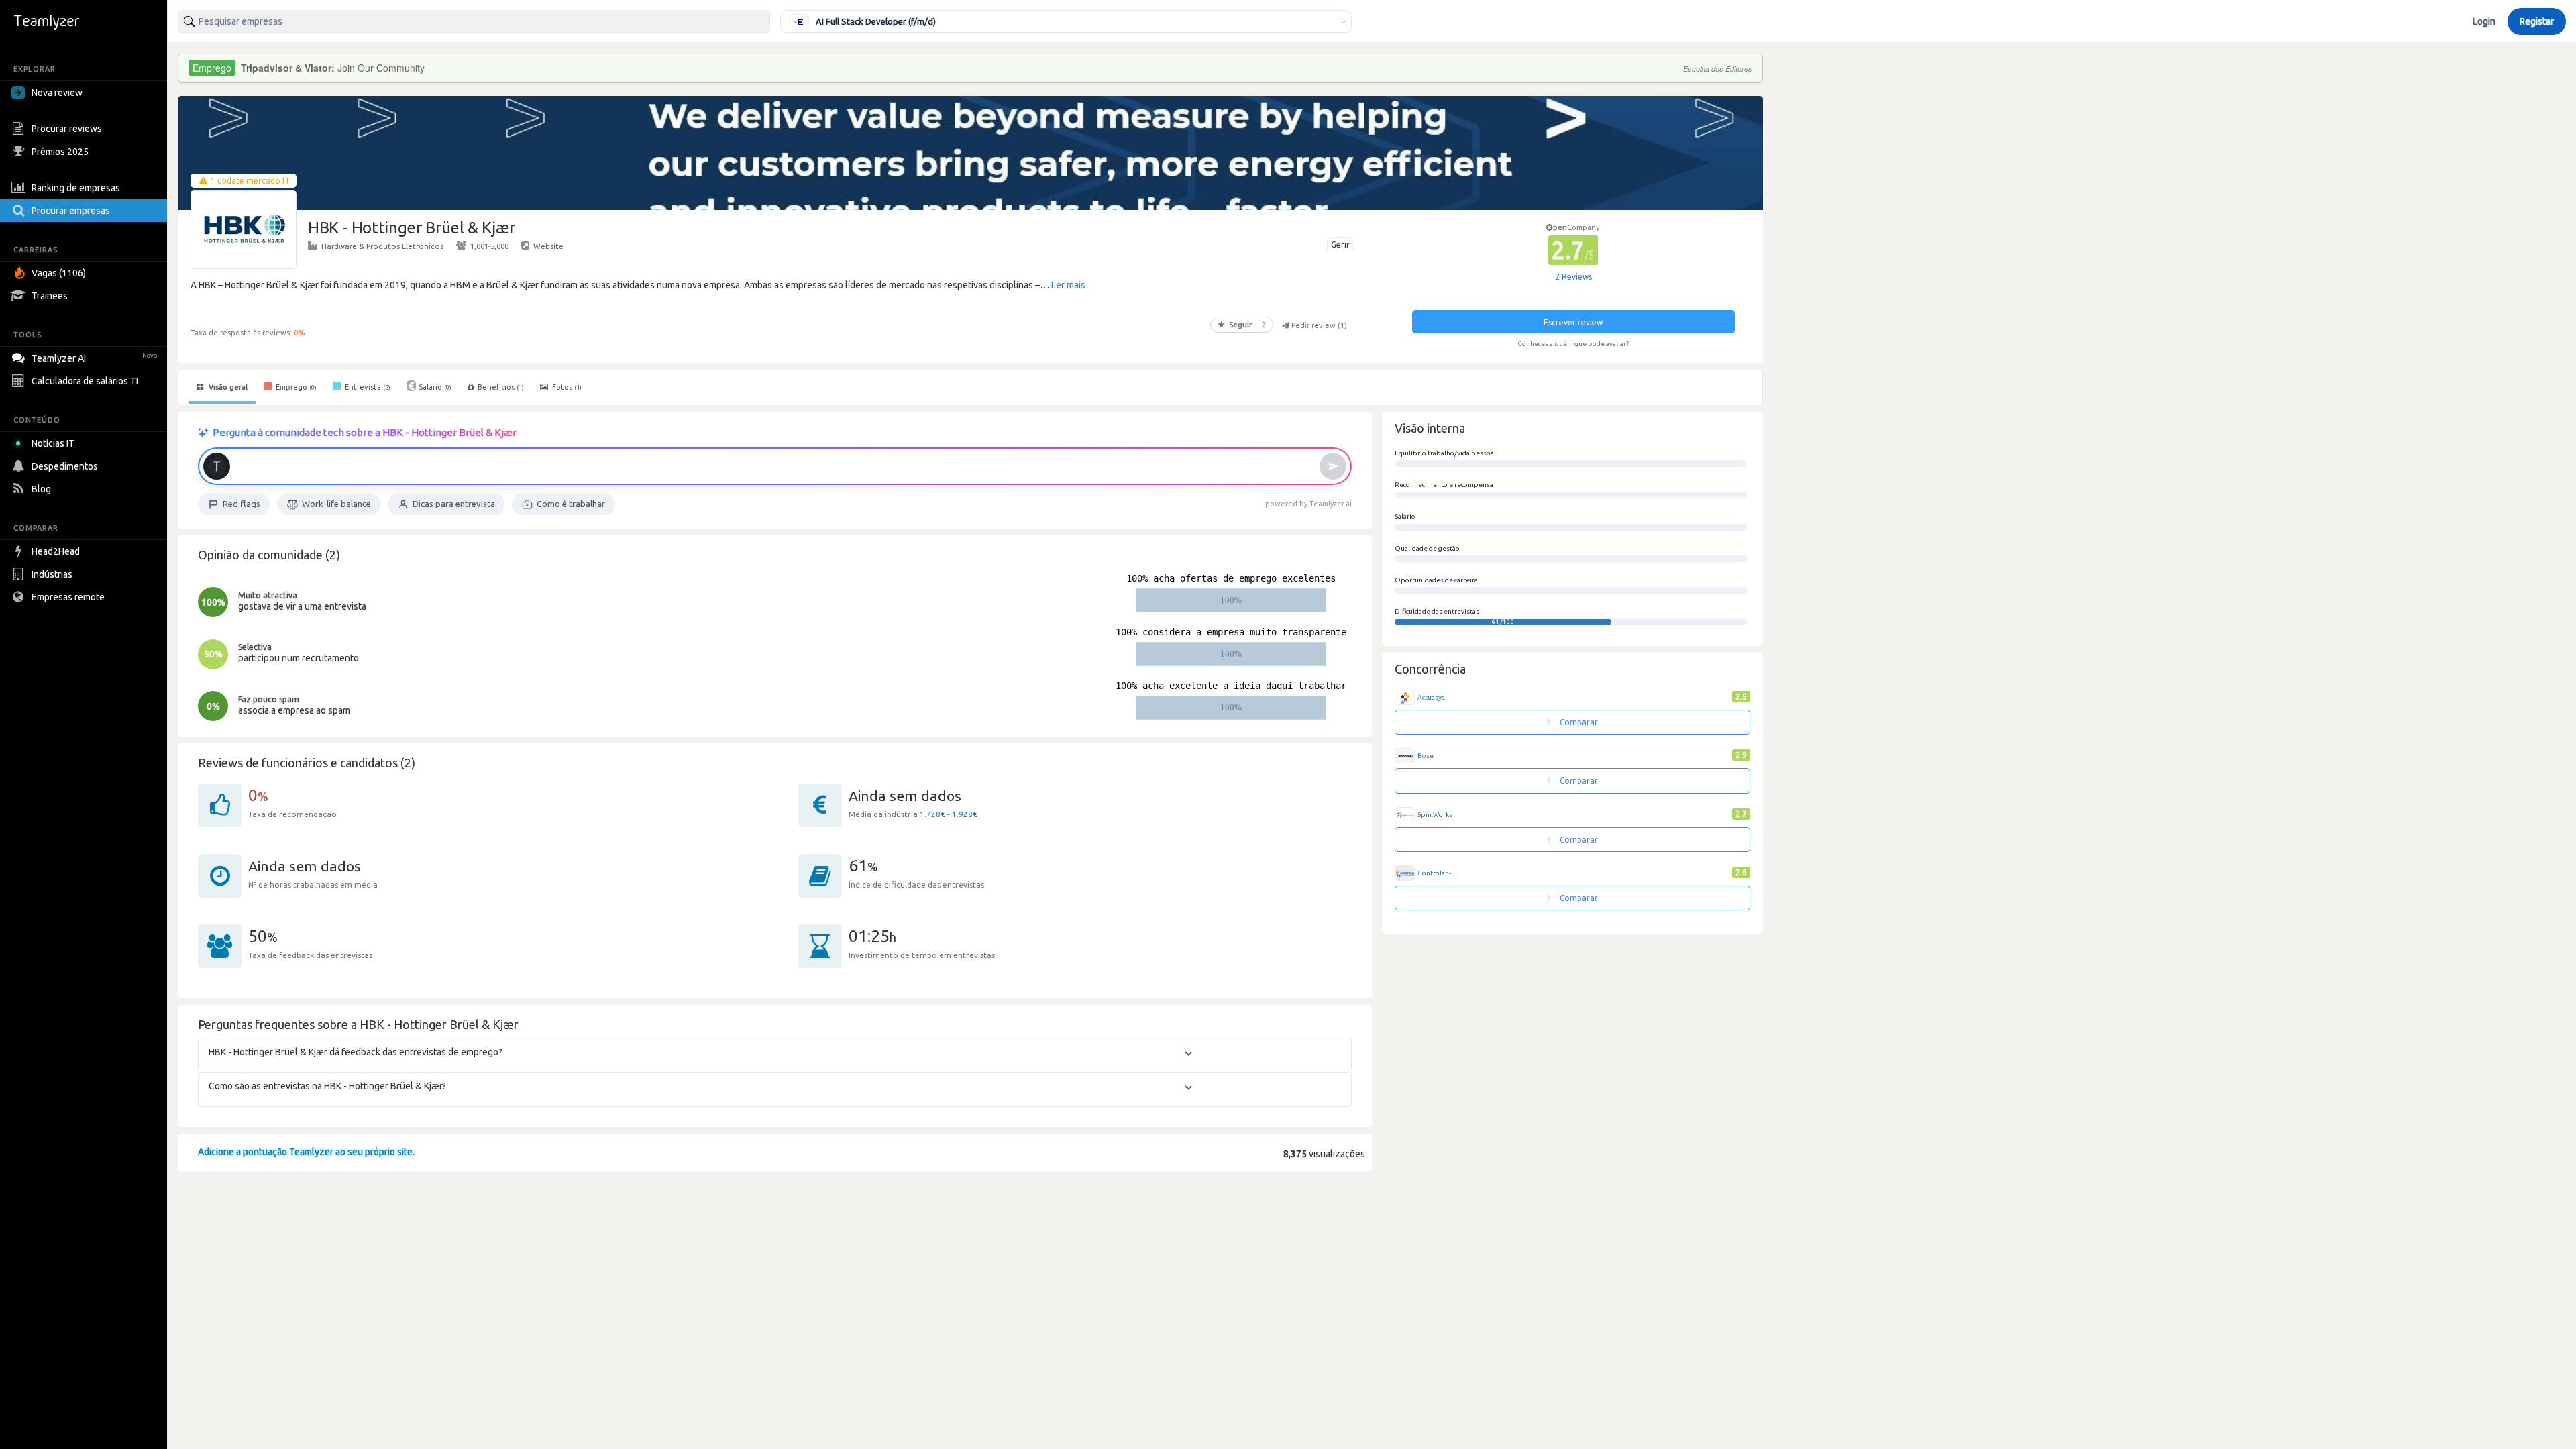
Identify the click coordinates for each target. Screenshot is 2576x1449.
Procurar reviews (67, 129)
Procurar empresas (71, 211)
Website (548, 246)
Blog (41, 489)
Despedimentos (65, 466)
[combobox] (474, 21)
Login (2484, 21)
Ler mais (1068, 285)
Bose (1426, 756)
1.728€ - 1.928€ (949, 814)
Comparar (1578, 722)
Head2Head (56, 551)
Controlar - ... (1437, 873)
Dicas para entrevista (454, 504)
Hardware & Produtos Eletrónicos (382, 246)
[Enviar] (1333, 466)
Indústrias (52, 574)
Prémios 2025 (60, 152)
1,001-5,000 (489, 246)
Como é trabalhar (571, 504)
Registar (2537, 21)
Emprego (295, 387)
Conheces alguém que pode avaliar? (1573, 344)
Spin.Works (1435, 815)
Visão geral (227, 387)
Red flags (241, 504)
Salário (435, 387)
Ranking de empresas (76, 188)
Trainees (50, 296)
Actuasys (1431, 697)
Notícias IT (53, 443)
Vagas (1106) (59, 273)
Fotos (566, 387)
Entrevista (367, 387)
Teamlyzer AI (95, 358)
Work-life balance (336, 504)
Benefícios (501, 387)
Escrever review (1573, 322)
